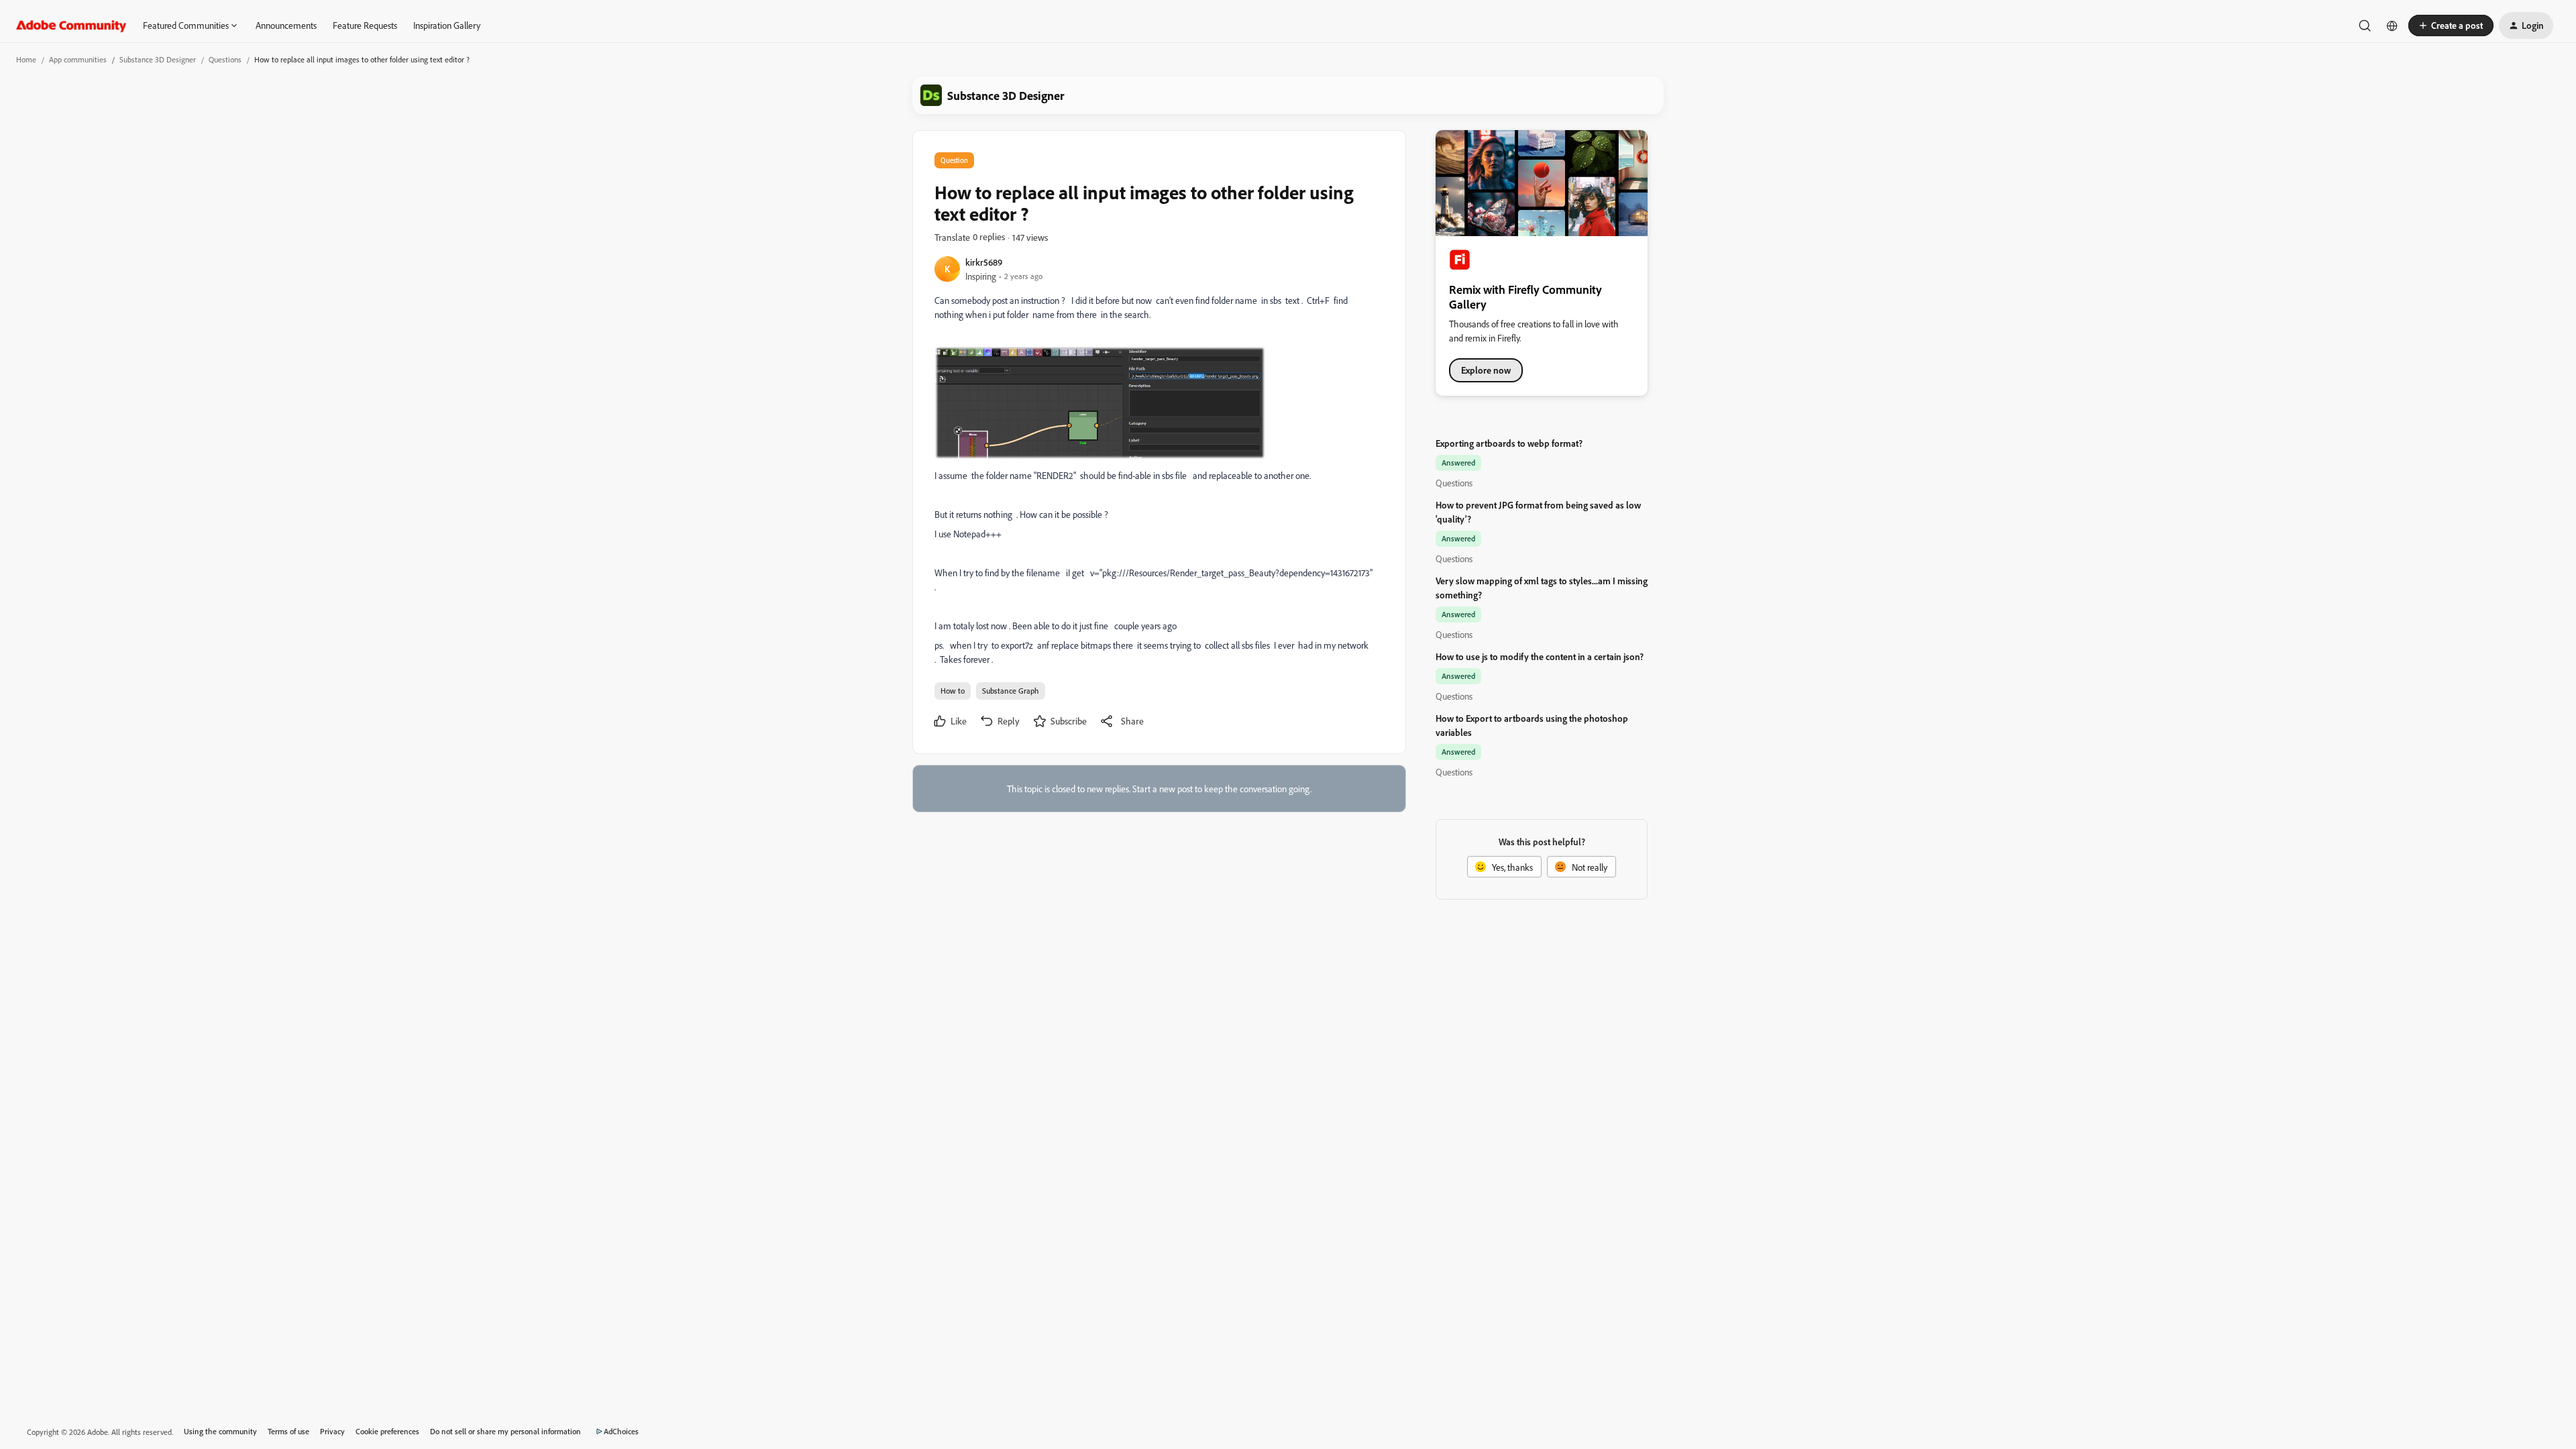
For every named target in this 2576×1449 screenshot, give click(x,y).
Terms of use (288, 1431)
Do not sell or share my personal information (505, 1431)
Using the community (220, 1431)
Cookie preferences (387, 1431)
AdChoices (621, 1431)
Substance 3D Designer (158, 59)
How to (953, 691)
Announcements (286, 25)
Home (26, 59)
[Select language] (2392, 25)
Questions (225, 59)
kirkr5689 (984, 262)
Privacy (332, 1431)
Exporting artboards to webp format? (1509, 443)
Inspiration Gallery (447, 25)
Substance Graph (1011, 691)
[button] (2451, 25)
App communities (78, 59)
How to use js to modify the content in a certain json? (1540, 656)
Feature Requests (365, 25)
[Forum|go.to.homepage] (71, 25)
